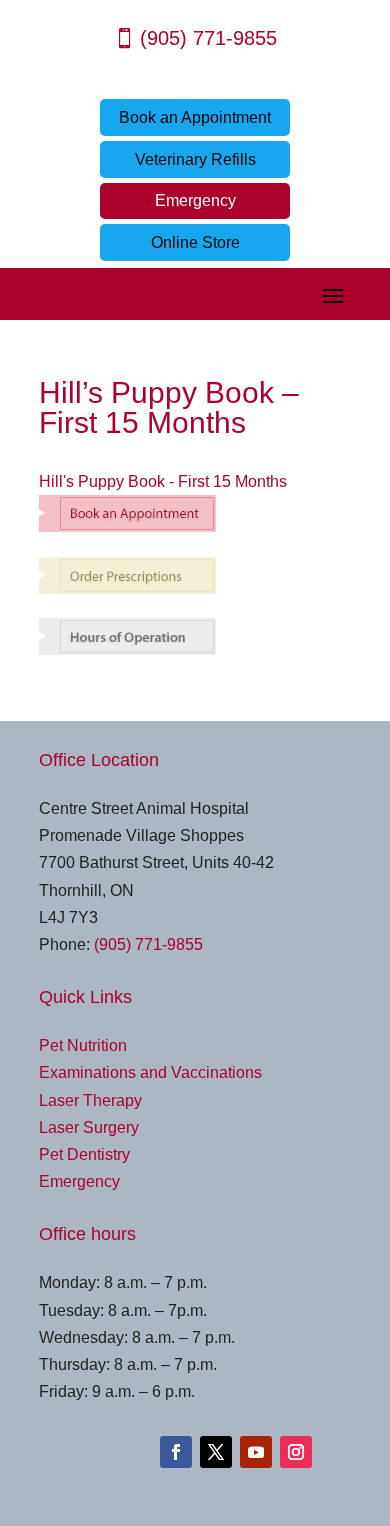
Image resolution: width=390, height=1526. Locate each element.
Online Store (195, 242)
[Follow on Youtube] (256, 1452)
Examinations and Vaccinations (150, 1072)
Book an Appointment (195, 117)
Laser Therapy (90, 1100)
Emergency (195, 200)
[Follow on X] (216, 1452)
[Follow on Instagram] (296, 1452)
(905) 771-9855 (208, 38)
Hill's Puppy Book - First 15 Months (163, 481)
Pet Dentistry (84, 1154)
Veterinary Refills (195, 159)
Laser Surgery (89, 1127)
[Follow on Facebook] (176, 1452)
